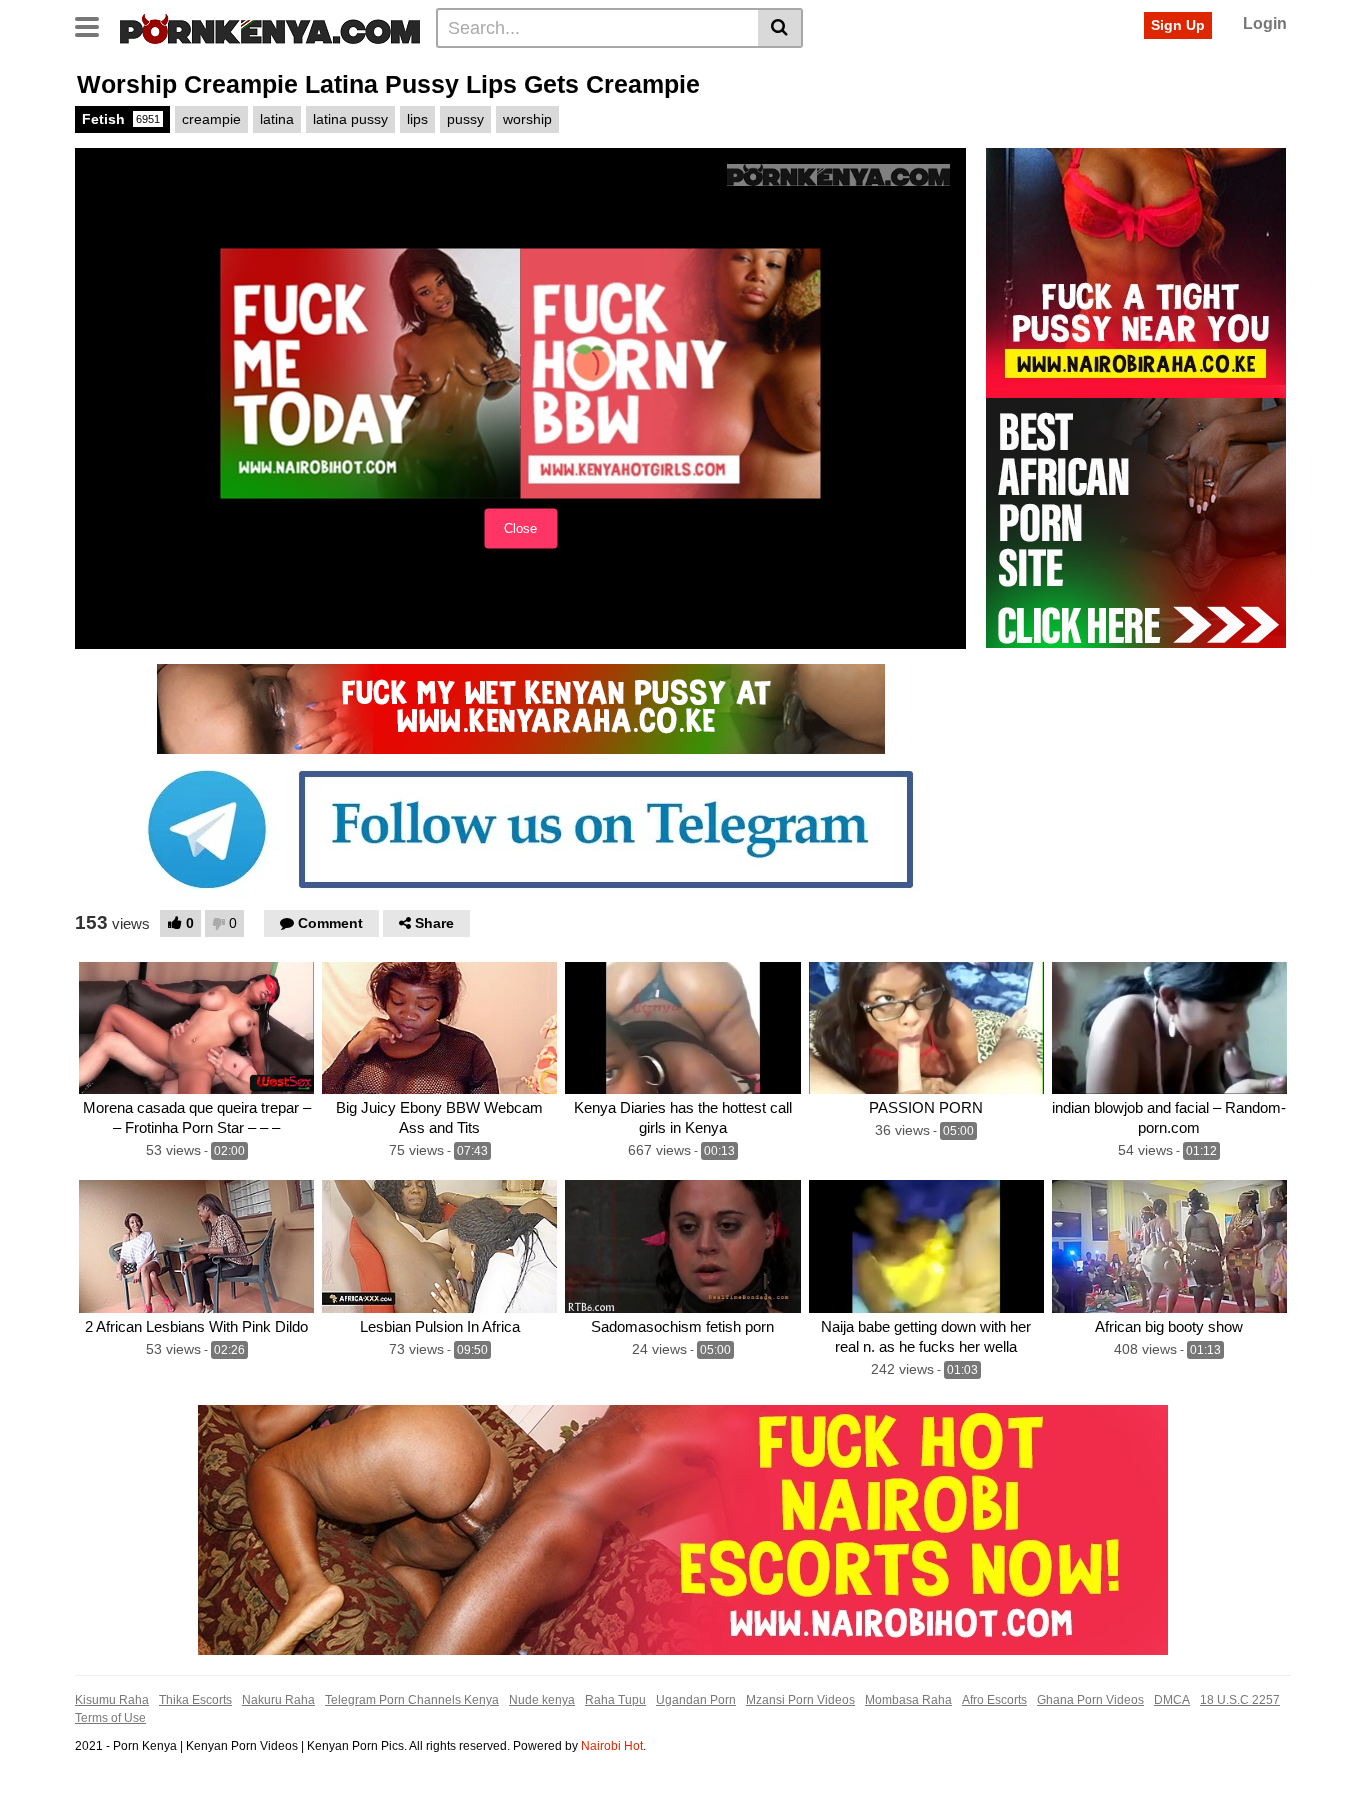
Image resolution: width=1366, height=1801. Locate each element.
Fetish (121, 119)
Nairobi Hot (612, 1746)
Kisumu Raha (112, 1700)
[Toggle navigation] (94, 25)
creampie (211, 119)
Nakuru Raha (278, 1700)
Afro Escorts (994, 1700)
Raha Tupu (615, 1700)
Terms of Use (110, 1718)
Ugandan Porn (696, 1700)
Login (1265, 23)
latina (277, 119)
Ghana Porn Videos (1090, 1700)
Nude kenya (542, 1700)
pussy (465, 119)
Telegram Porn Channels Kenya (412, 1700)
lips (417, 119)
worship (527, 119)
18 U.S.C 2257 (1240, 1700)
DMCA (1172, 1700)
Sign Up (1178, 25)
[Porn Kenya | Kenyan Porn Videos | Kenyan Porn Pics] (270, 27)
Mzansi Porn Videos (800, 1700)
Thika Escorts (195, 1700)
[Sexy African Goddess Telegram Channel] (521, 828)
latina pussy (350, 119)
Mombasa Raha (908, 1700)
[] (780, 28)
